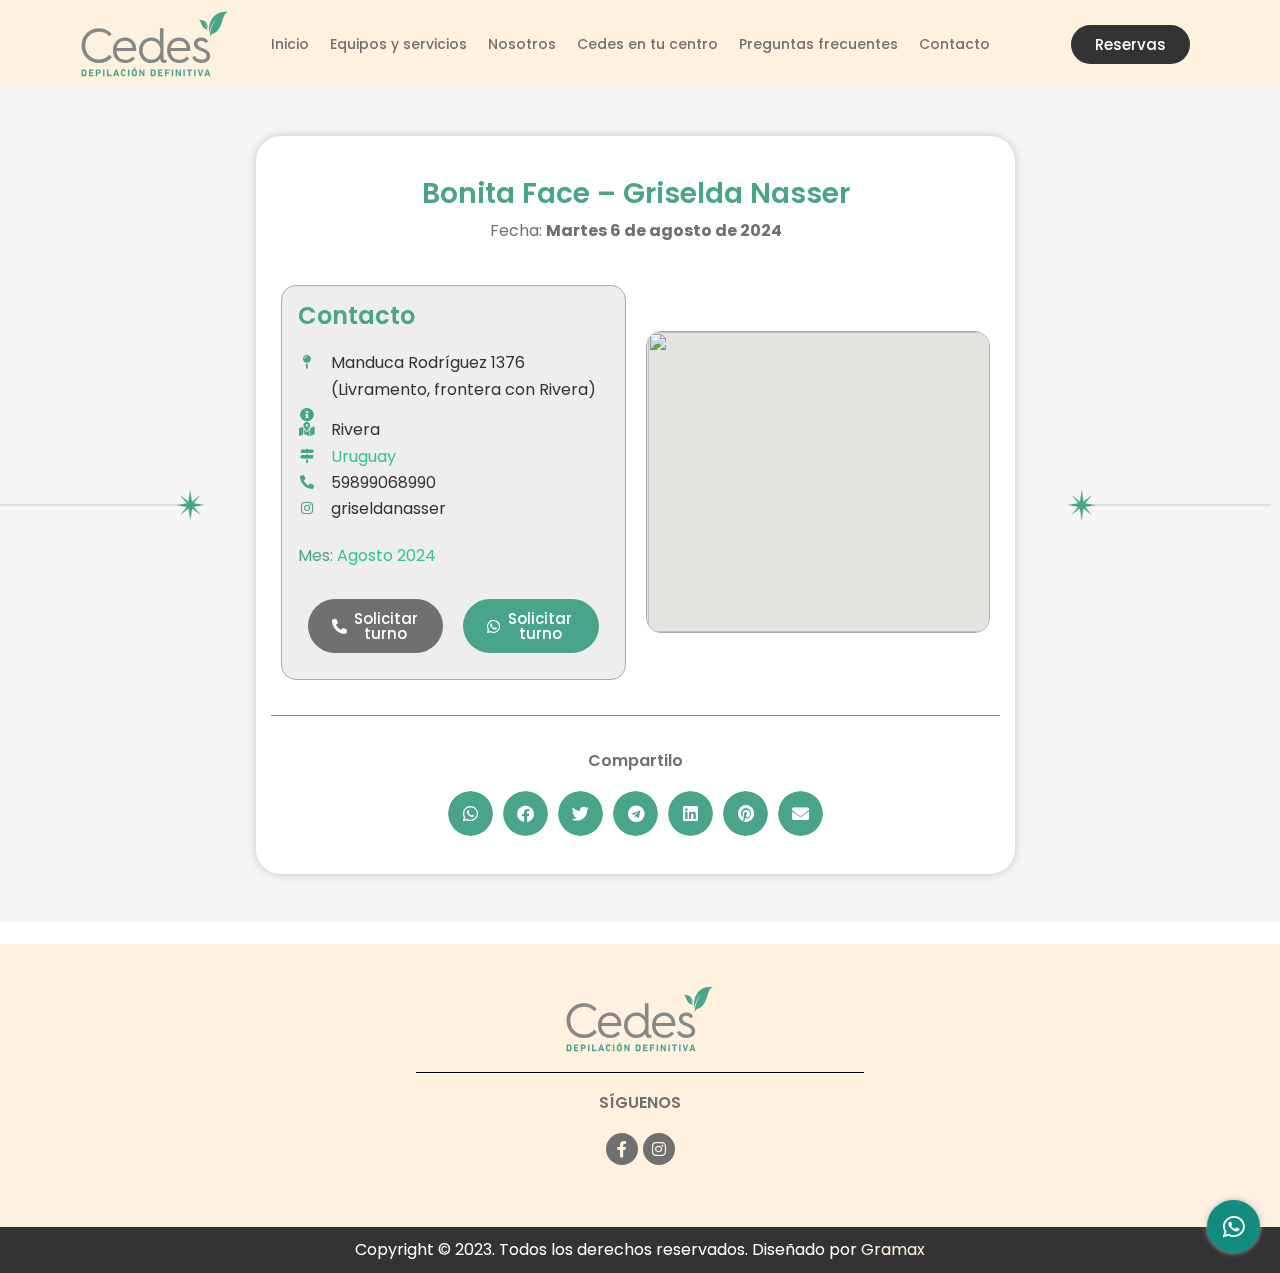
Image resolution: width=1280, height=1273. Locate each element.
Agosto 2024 (386, 555)
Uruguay (363, 456)
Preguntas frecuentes (818, 44)
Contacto (954, 44)
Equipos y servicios (398, 44)
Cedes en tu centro (647, 44)
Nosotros (522, 44)
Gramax (893, 1249)
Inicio (290, 44)
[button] (375, 626)
